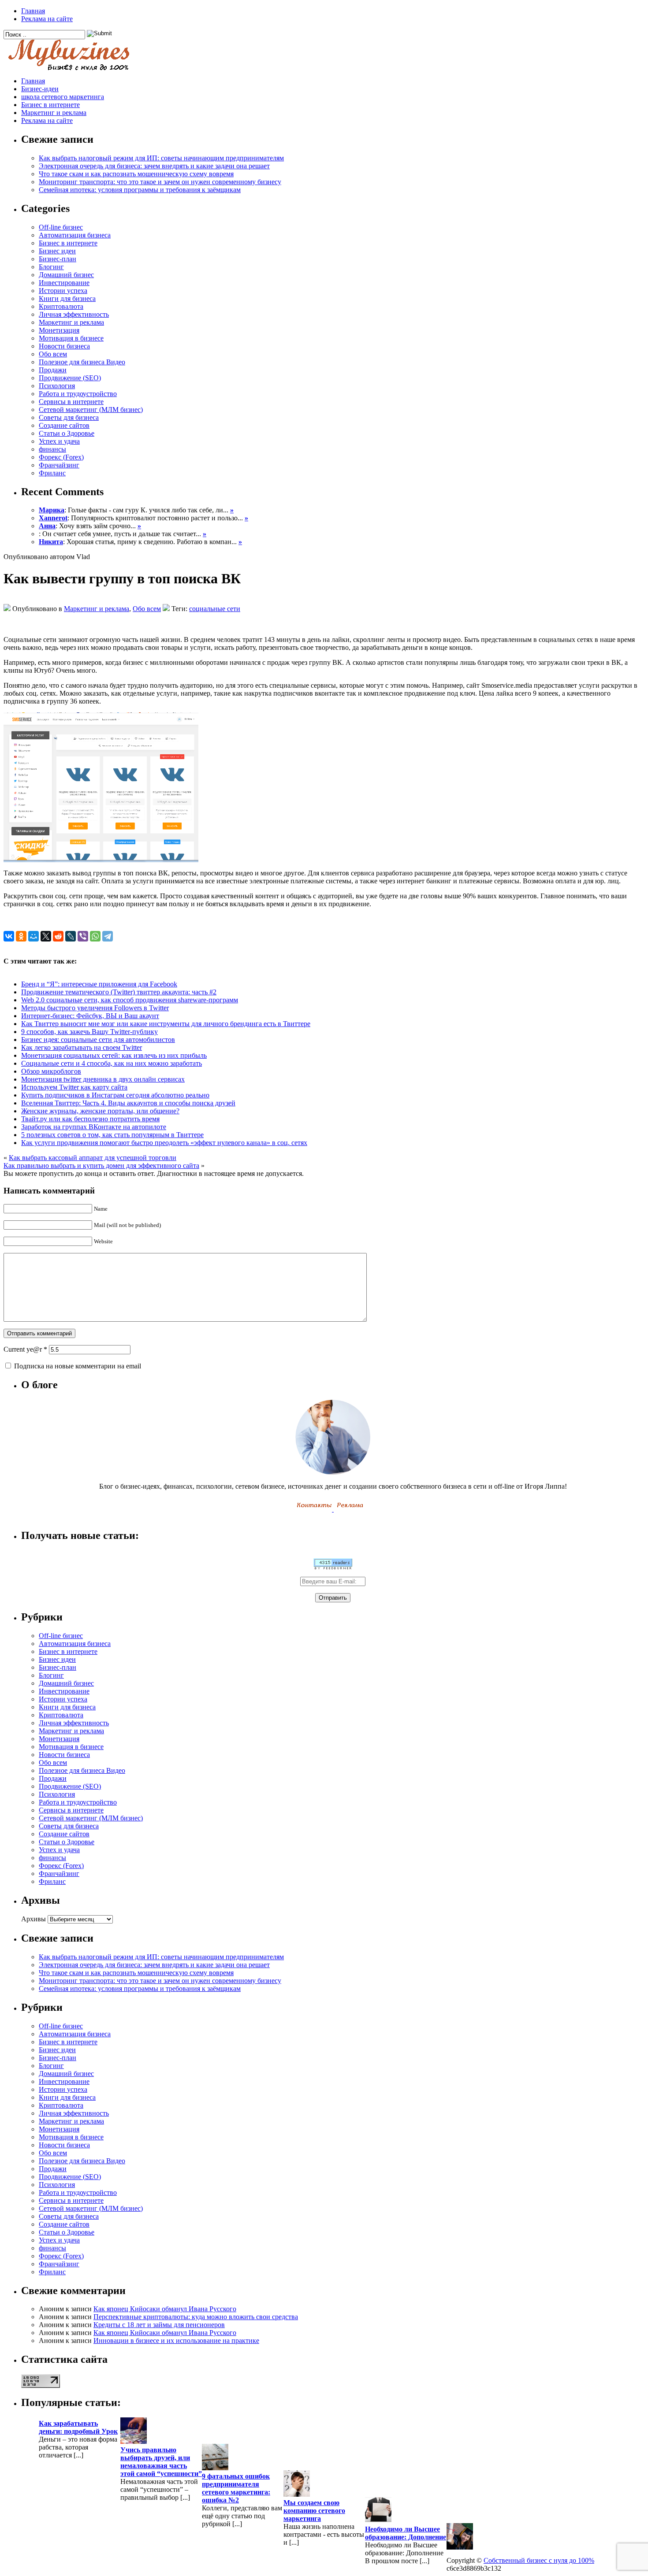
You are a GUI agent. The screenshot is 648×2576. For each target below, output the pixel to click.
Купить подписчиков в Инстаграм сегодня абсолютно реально (115, 1095)
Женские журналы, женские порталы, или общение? (100, 1111)
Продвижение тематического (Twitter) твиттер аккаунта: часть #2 (119, 992)
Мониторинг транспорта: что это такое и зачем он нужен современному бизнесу (160, 182)
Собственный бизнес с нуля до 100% (539, 2560)
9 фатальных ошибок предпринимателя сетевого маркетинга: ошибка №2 (236, 2488)
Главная (33, 11)
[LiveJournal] (71, 936)
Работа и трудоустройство (78, 394)
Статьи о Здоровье (67, 433)
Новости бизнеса (64, 346)
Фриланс (52, 473)
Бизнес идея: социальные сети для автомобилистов (98, 1040)
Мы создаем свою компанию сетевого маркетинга (314, 2511)
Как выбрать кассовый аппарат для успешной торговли (93, 1158)
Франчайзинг (59, 465)
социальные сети (215, 609)
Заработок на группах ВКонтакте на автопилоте (94, 1127)
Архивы (34, 1919)
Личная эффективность (74, 314)
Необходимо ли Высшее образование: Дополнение (406, 2533)
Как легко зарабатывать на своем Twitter (82, 1047)
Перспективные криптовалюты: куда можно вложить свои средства (196, 2317)
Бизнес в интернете (50, 105)
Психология (57, 386)
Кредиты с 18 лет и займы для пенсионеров (159, 2325)
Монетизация (59, 330)
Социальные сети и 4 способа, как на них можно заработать (112, 1063)
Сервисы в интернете (71, 402)
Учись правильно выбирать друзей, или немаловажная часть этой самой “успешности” (161, 2462)
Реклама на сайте (47, 19)
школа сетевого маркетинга (63, 97)
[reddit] (58, 936)
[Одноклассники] (21, 936)
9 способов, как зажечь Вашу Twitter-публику (89, 1032)
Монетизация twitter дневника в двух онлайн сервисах (103, 1079)
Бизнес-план (58, 259)
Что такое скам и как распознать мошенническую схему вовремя (136, 174)
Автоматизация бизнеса (75, 235)
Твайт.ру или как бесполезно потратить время (90, 1119)
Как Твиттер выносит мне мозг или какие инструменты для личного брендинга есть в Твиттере (166, 1024)
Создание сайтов (64, 425)
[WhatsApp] (95, 936)
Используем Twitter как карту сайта (74, 1087)
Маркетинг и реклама (54, 113)
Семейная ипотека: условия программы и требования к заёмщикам (140, 190)
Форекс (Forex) (61, 457)
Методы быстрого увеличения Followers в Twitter (95, 1008)
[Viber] (83, 936)
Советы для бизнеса (69, 417)
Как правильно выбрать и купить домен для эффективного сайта (101, 1166)
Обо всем (53, 354)
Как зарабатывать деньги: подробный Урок (78, 2427)
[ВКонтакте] (9, 936)
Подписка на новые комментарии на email (78, 1366)
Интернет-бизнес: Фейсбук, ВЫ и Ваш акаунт (90, 1016)
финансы (52, 449)
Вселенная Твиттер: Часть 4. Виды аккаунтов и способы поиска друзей (128, 1103)
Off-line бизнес (61, 227)
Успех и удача (59, 441)
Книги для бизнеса (67, 298)
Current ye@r (25, 1349)
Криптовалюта (61, 306)
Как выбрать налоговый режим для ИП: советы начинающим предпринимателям (161, 158)
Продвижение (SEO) (70, 378)
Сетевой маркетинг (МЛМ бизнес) (91, 410)
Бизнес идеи (57, 251)
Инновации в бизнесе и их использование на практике (176, 2341)
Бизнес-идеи (40, 89)
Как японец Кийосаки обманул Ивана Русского (165, 2309)
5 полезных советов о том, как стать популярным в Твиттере (112, 1135)
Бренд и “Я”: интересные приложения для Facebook (99, 984)
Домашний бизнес (66, 275)
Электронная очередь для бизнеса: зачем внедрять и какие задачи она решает (154, 166)
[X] (46, 936)
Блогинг (51, 267)
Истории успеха (63, 291)
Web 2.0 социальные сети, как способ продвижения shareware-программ (130, 1000)
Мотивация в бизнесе (71, 338)
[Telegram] (108, 936)
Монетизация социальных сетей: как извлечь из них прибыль (114, 1055)
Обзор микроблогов (51, 1071)
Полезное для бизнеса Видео (82, 362)
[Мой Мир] (34, 936)
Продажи (53, 370)
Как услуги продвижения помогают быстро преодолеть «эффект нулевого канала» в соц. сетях (164, 1143)
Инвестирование (64, 283)
